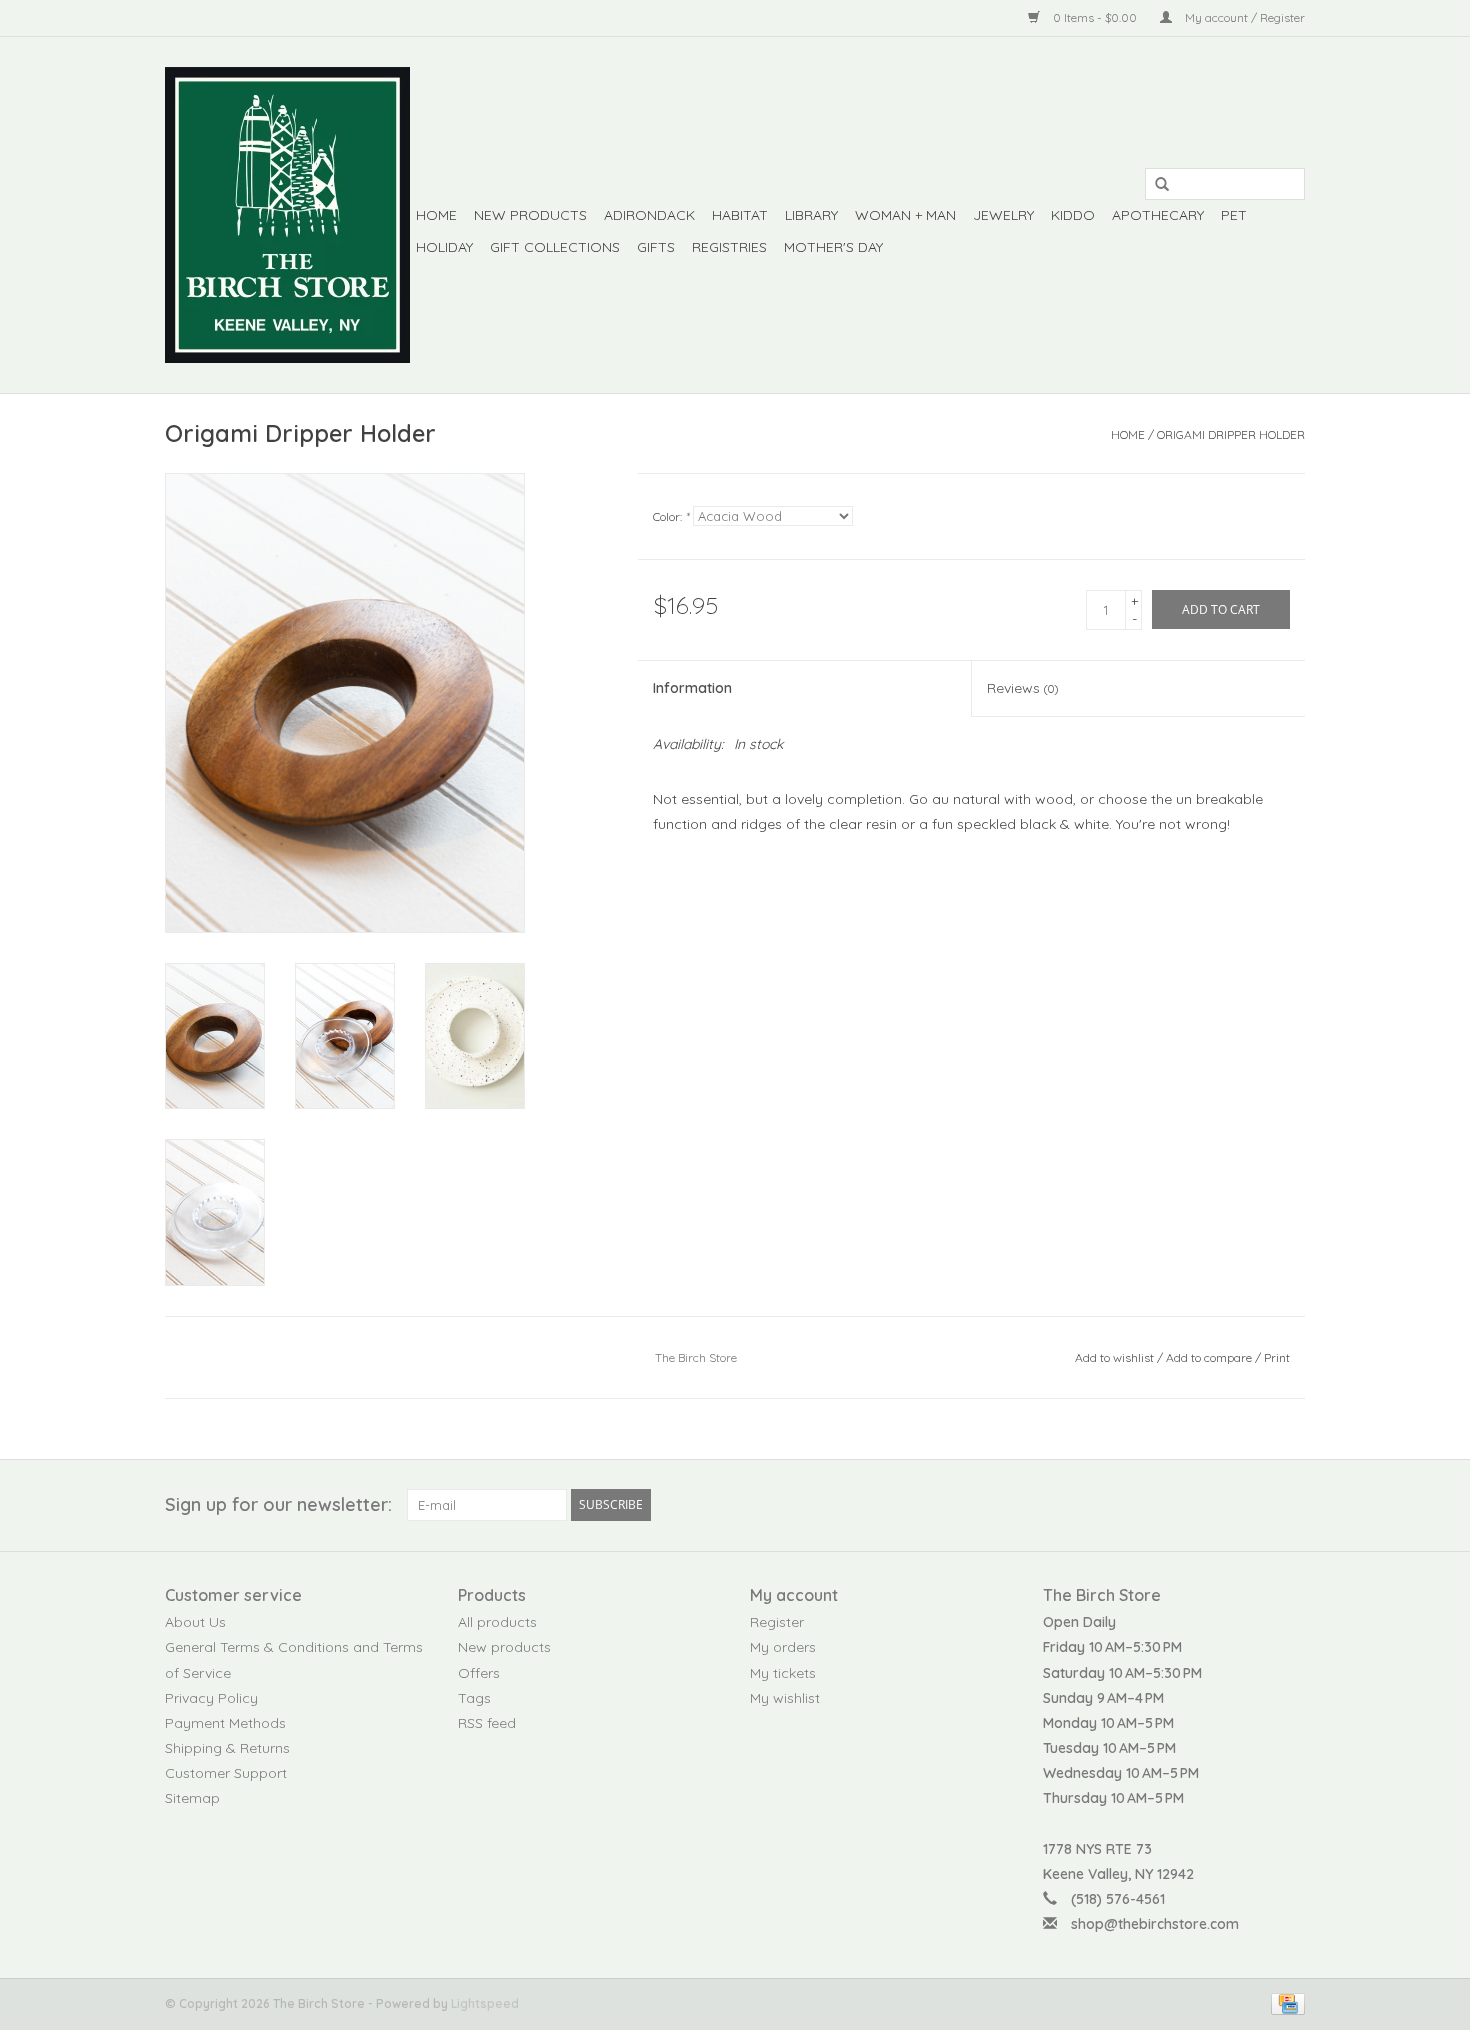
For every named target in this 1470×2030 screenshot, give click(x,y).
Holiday (444, 247)
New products (504, 1647)
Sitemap (192, 1798)
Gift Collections (555, 247)
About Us (195, 1622)
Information (692, 688)
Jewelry (1003, 215)
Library (811, 215)
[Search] (1155, 185)
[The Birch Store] (287, 215)
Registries (729, 247)
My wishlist (785, 1698)
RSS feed (487, 1723)
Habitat (740, 215)
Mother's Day (833, 247)
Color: (671, 516)
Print (1277, 1357)
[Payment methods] (1284, 2002)
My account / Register (1243, 17)
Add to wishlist (1114, 1357)
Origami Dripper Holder (1231, 434)
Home (436, 215)
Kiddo (1073, 215)
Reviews (1022, 688)
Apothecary (1158, 215)
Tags (474, 1698)
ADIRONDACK (649, 215)
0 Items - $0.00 (1095, 17)
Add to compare (1210, 1357)
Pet (1234, 215)
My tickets (783, 1673)
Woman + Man (905, 215)
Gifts (656, 247)
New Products (530, 215)
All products (497, 1622)
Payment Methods (225, 1723)
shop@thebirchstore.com (1155, 1924)
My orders (783, 1647)
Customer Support (226, 1773)
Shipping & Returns (227, 1748)
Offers (479, 1673)
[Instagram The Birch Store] (1289, 1505)
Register (777, 1622)
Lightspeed (485, 2003)
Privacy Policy (211, 1698)
